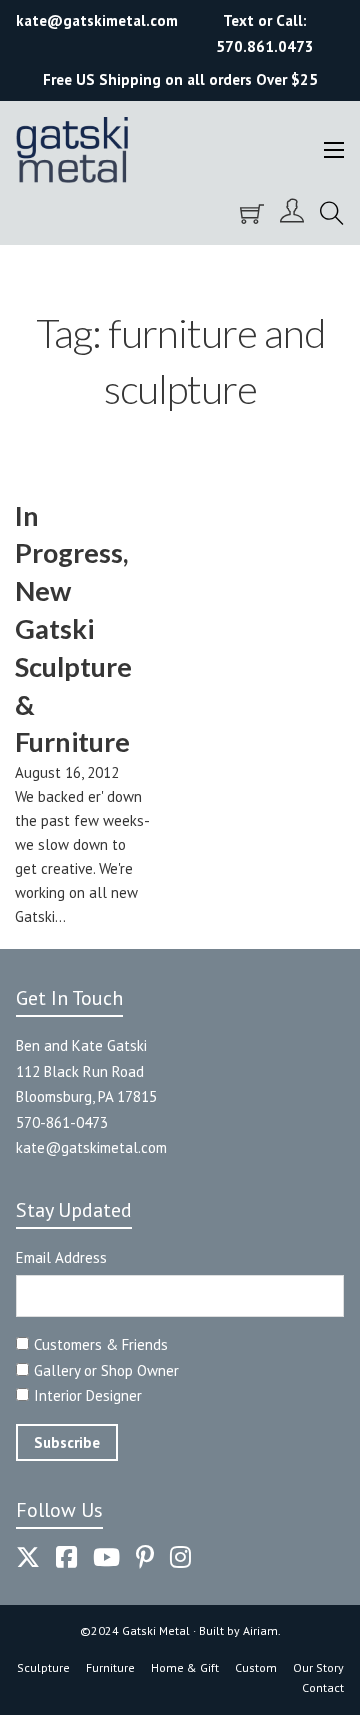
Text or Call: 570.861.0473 (265, 33)
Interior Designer (88, 1395)
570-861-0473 (62, 1122)
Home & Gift (185, 1667)
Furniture (110, 1667)
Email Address (61, 1257)
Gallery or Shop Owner (106, 1370)
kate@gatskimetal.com (91, 1147)
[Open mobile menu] (334, 150)
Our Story (318, 1667)
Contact (323, 1687)
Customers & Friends (101, 1344)
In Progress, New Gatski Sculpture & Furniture (73, 629)
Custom (256, 1667)
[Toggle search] (332, 214)
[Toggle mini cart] (252, 214)
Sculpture (43, 1667)
